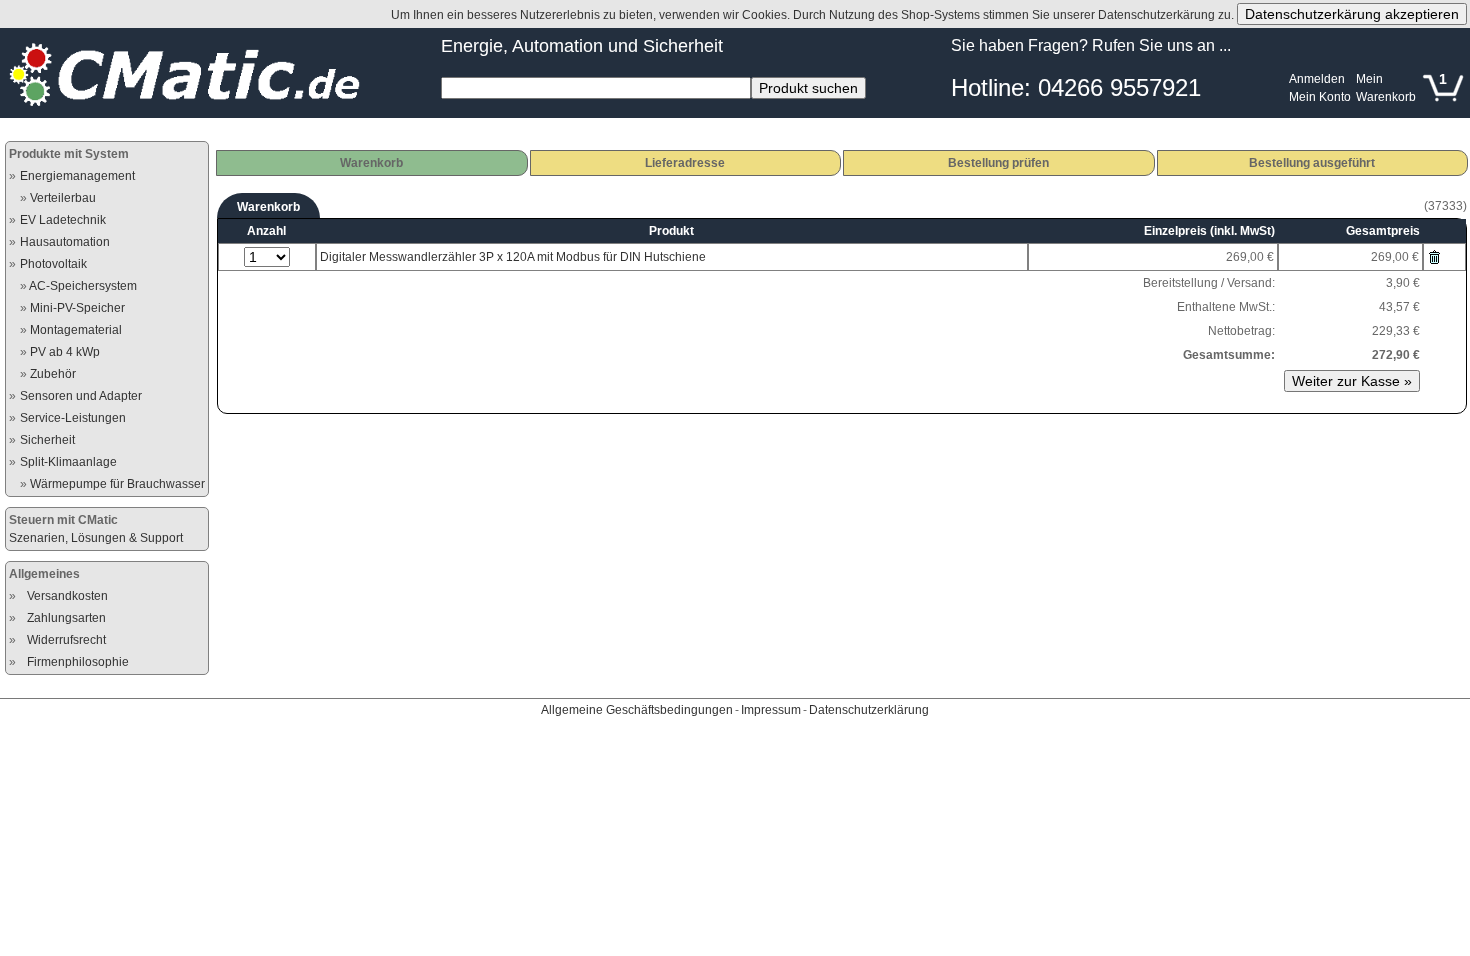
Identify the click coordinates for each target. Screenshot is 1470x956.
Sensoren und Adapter (81, 396)
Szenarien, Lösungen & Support (96, 538)
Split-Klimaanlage (68, 462)
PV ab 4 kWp (65, 352)
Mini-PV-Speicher (77, 308)
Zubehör (53, 374)
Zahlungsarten (66, 618)
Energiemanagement (77, 176)
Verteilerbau (63, 198)
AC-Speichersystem (83, 286)
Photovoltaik (53, 264)
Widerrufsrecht (66, 640)
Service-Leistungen (73, 418)
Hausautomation (65, 242)
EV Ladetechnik (63, 220)
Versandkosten (67, 596)
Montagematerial (76, 330)
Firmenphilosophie (78, 662)
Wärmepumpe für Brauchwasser (117, 484)
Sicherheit (47, 440)
